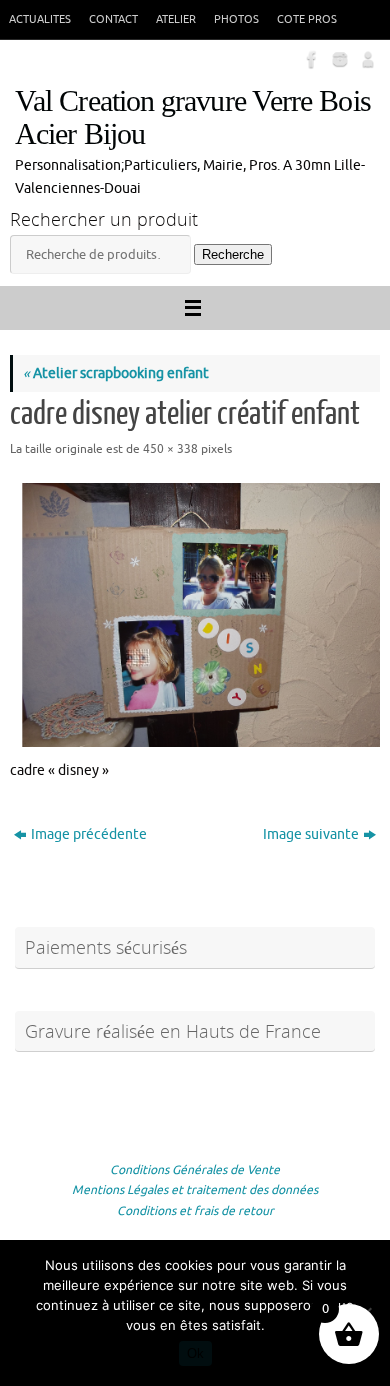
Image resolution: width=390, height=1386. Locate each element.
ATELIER (176, 19)
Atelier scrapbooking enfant (116, 373)
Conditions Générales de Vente (195, 1170)
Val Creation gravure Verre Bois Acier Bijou (193, 118)
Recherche (233, 254)
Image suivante (311, 834)
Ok (195, 1353)
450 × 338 (170, 449)
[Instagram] (338, 59)
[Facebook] (310, 59)
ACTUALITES (40, 19)
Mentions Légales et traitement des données (195, 1190)
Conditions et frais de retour (195, 1211)
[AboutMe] (366, 59)
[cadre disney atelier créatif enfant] (195, 608)
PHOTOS (236, 19)
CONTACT (113, 19)
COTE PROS (307, 19)
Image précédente (89, 834)
